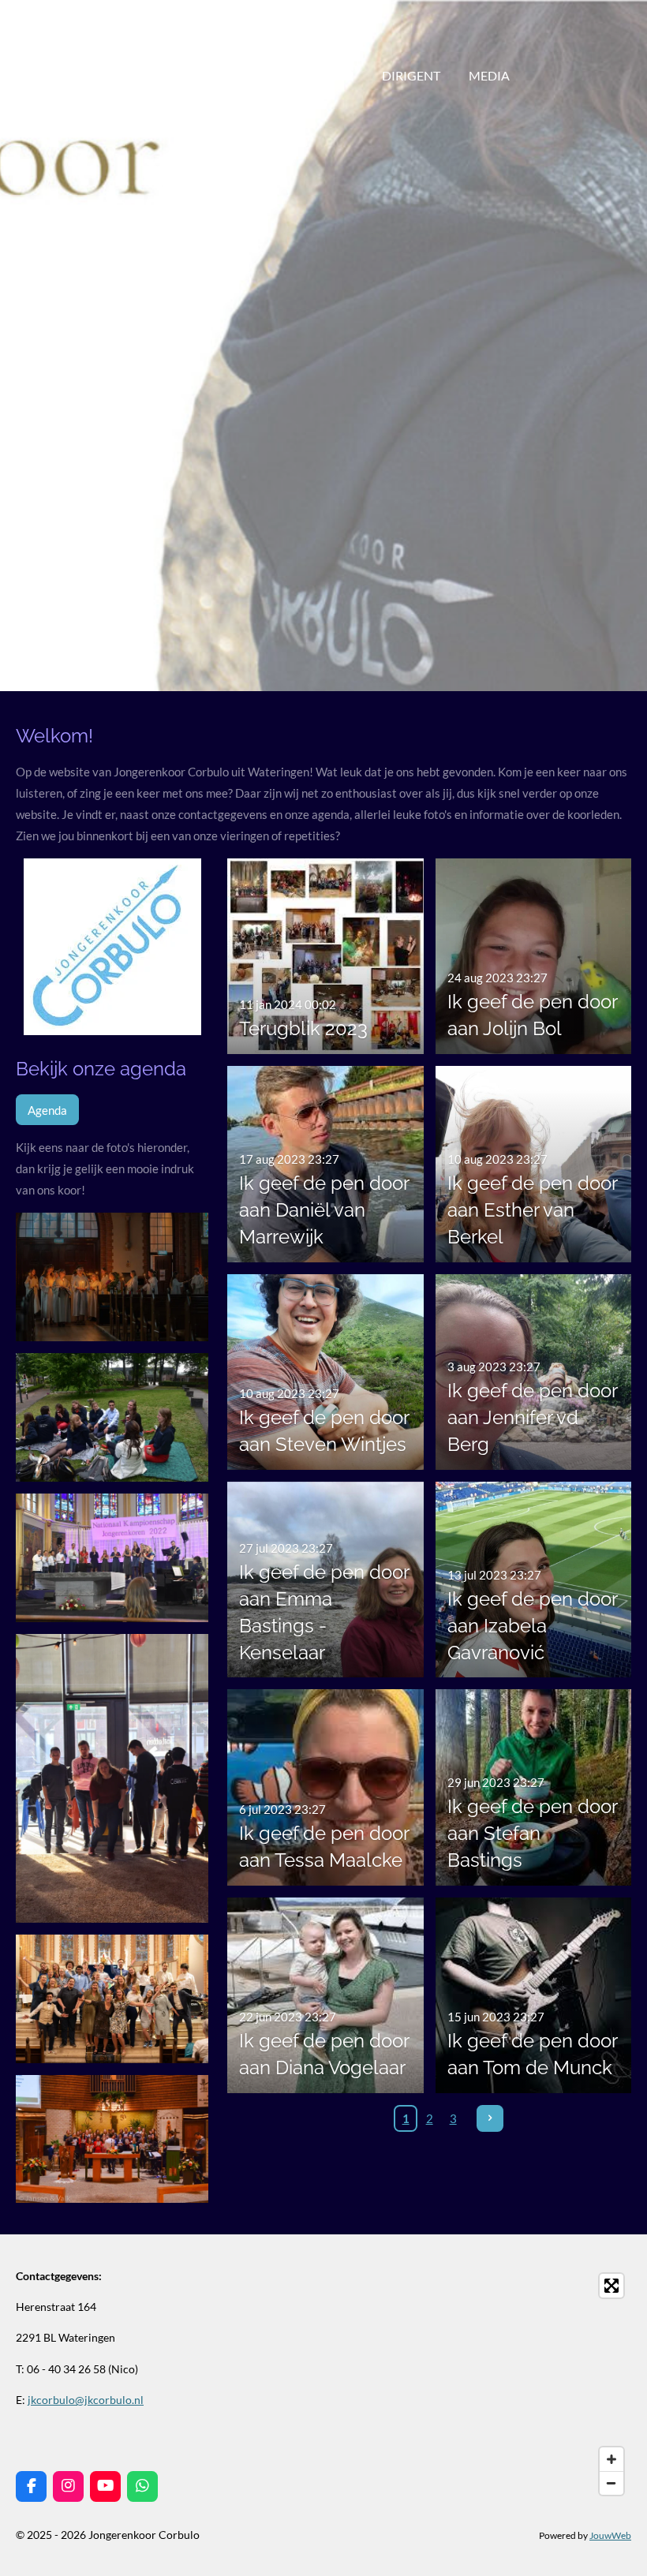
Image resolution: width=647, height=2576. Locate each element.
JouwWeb (610, 2535)
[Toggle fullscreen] (611, 2286)
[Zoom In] (611, 2459)
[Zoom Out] (611, 2483)
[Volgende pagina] (490, 2118)
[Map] (482, 2384)
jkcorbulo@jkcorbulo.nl (86, 2400)
